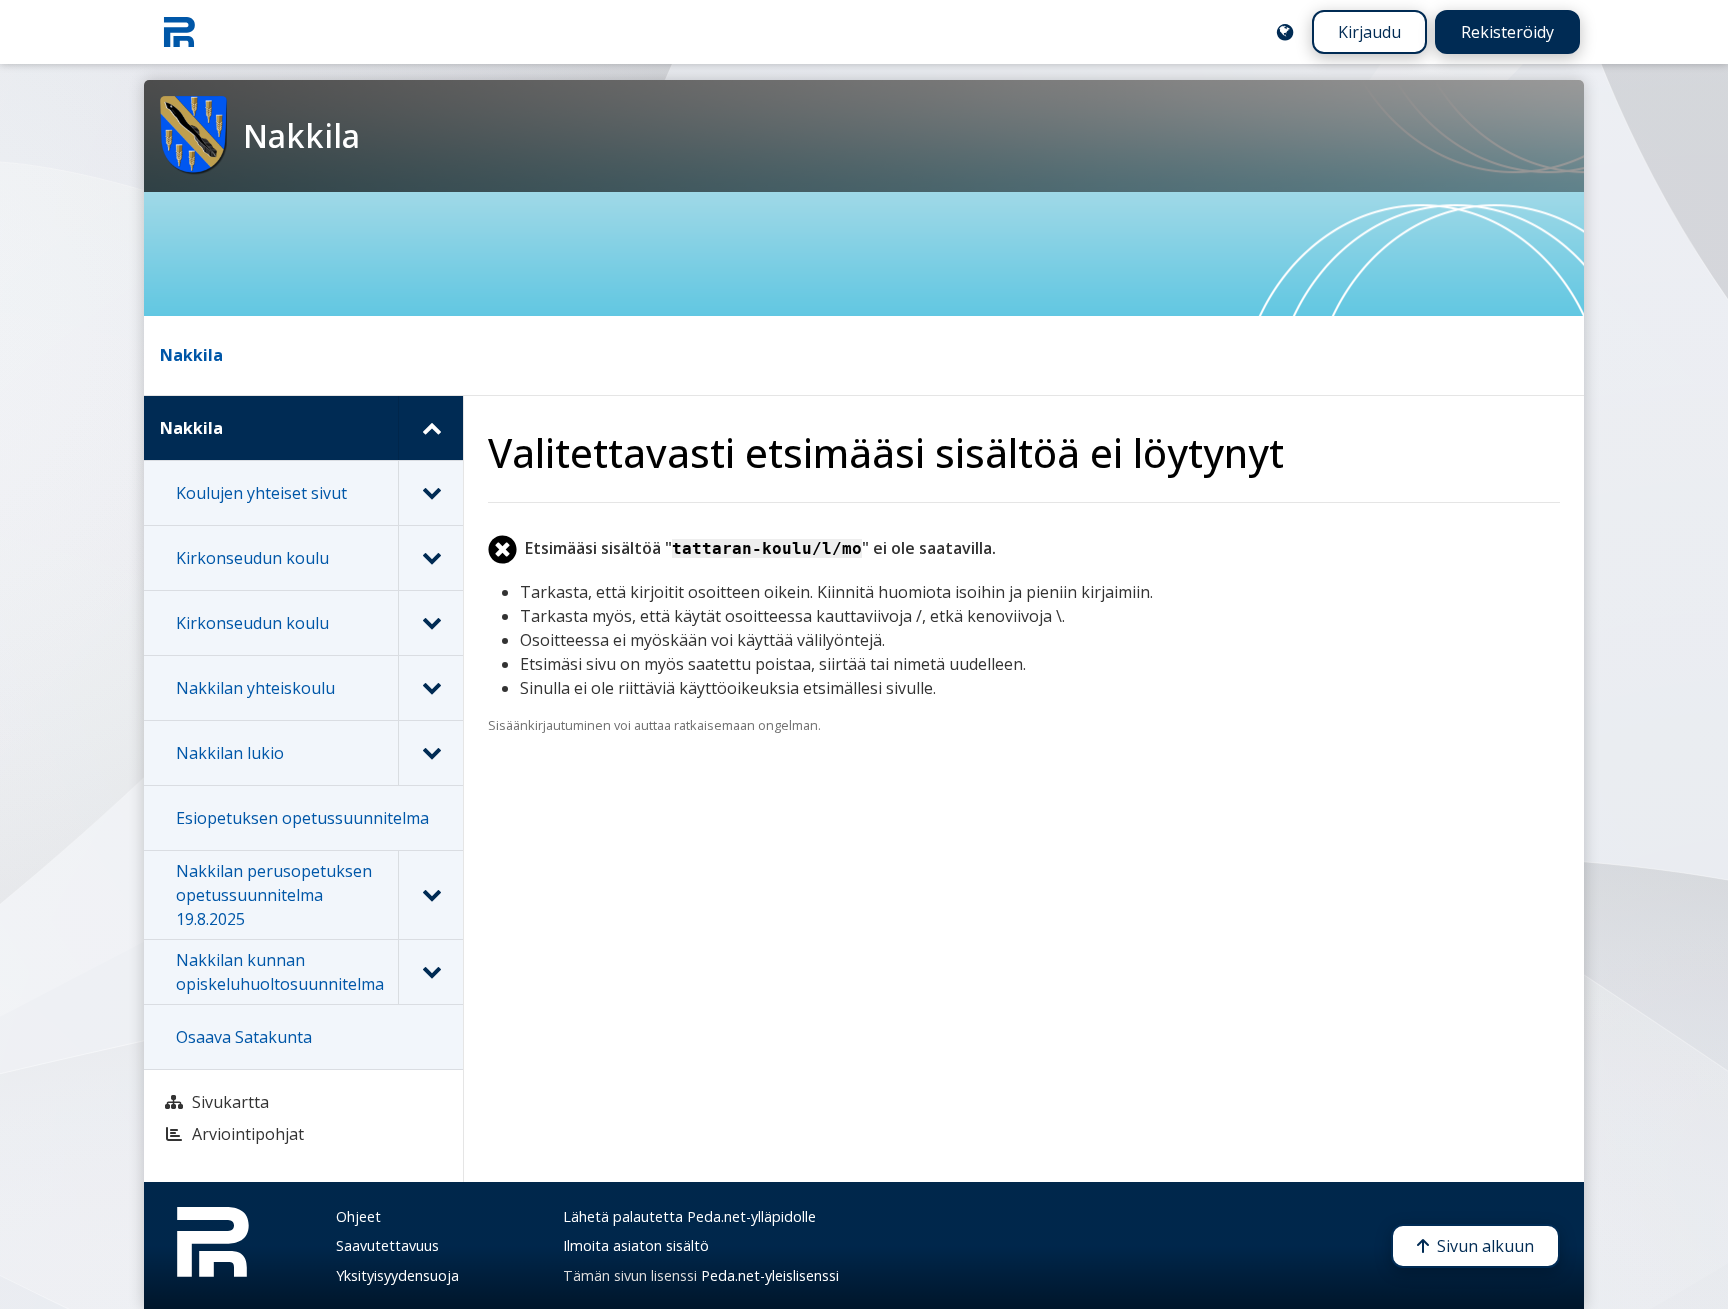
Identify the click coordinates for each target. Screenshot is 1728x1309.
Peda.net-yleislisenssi (770, 1275)
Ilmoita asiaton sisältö (636, 1245)
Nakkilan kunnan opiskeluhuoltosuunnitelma (280, 972)
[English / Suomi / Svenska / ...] (1285, 32)
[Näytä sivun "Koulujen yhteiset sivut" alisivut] (430, 493)
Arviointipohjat (248, 1134)
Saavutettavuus (387, 1245)
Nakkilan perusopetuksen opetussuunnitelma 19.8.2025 (274, 895)
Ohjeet (358, 1216)
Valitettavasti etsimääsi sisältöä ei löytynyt (886, 452)
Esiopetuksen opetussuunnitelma (302, 818)
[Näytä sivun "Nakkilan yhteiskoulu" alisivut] (430, 688)
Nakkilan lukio (230, 753)
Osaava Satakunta (244, 1037)
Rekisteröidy (1507, 32)
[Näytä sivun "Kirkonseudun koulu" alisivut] (430, 558)
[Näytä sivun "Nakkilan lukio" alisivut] (430, 753)
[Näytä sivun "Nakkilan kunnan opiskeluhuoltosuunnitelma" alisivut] (430, 972)
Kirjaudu (1369, 32)
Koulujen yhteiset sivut (261, 493)
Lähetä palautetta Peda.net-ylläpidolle (689, 1216)
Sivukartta (230, 1102)
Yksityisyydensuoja (397, 1275)
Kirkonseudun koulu (252, 558)
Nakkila (191, 355)
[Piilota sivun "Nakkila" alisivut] (430, 428)
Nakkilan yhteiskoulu (255, 688)
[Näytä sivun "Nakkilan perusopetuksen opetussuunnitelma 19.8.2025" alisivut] (430, 895)
